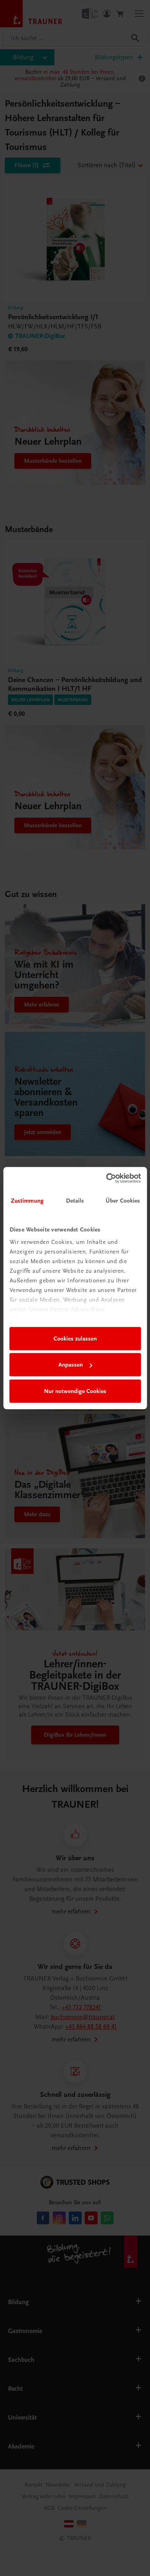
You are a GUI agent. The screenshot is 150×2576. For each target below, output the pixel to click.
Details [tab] (75, 1201)
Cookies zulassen (75, 1339)
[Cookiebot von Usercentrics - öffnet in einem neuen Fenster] (107, 1178)
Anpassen (71, 1365)
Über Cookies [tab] (123, 1201)
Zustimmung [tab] (27, 1201)
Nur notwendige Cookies (75, 1391)
